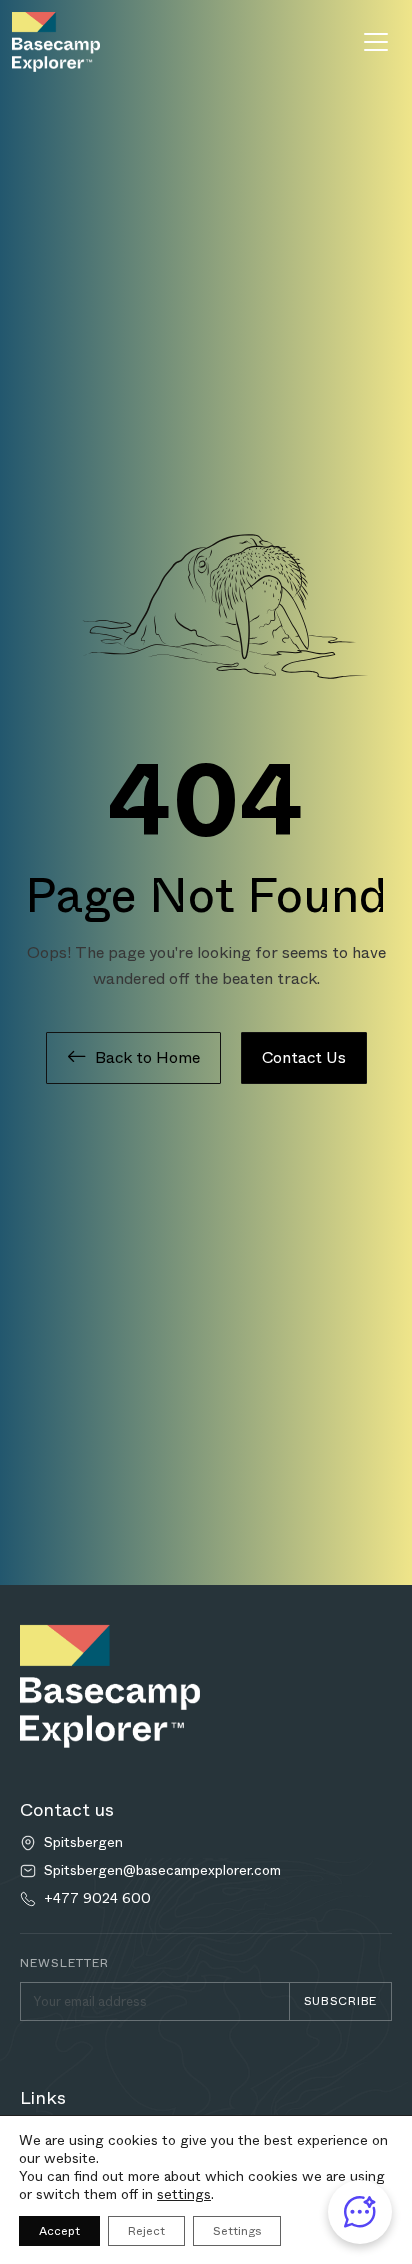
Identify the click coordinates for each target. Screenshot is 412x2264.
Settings (237, 2231)
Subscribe (340, 2001)
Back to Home (147, 1057)
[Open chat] (360, 2212)
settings (184, 2194)
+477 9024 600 (97, 1898)
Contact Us (304, 1057)
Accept (59, 2231)
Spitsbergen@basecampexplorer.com (162, 1870)
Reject (146, 2231)
